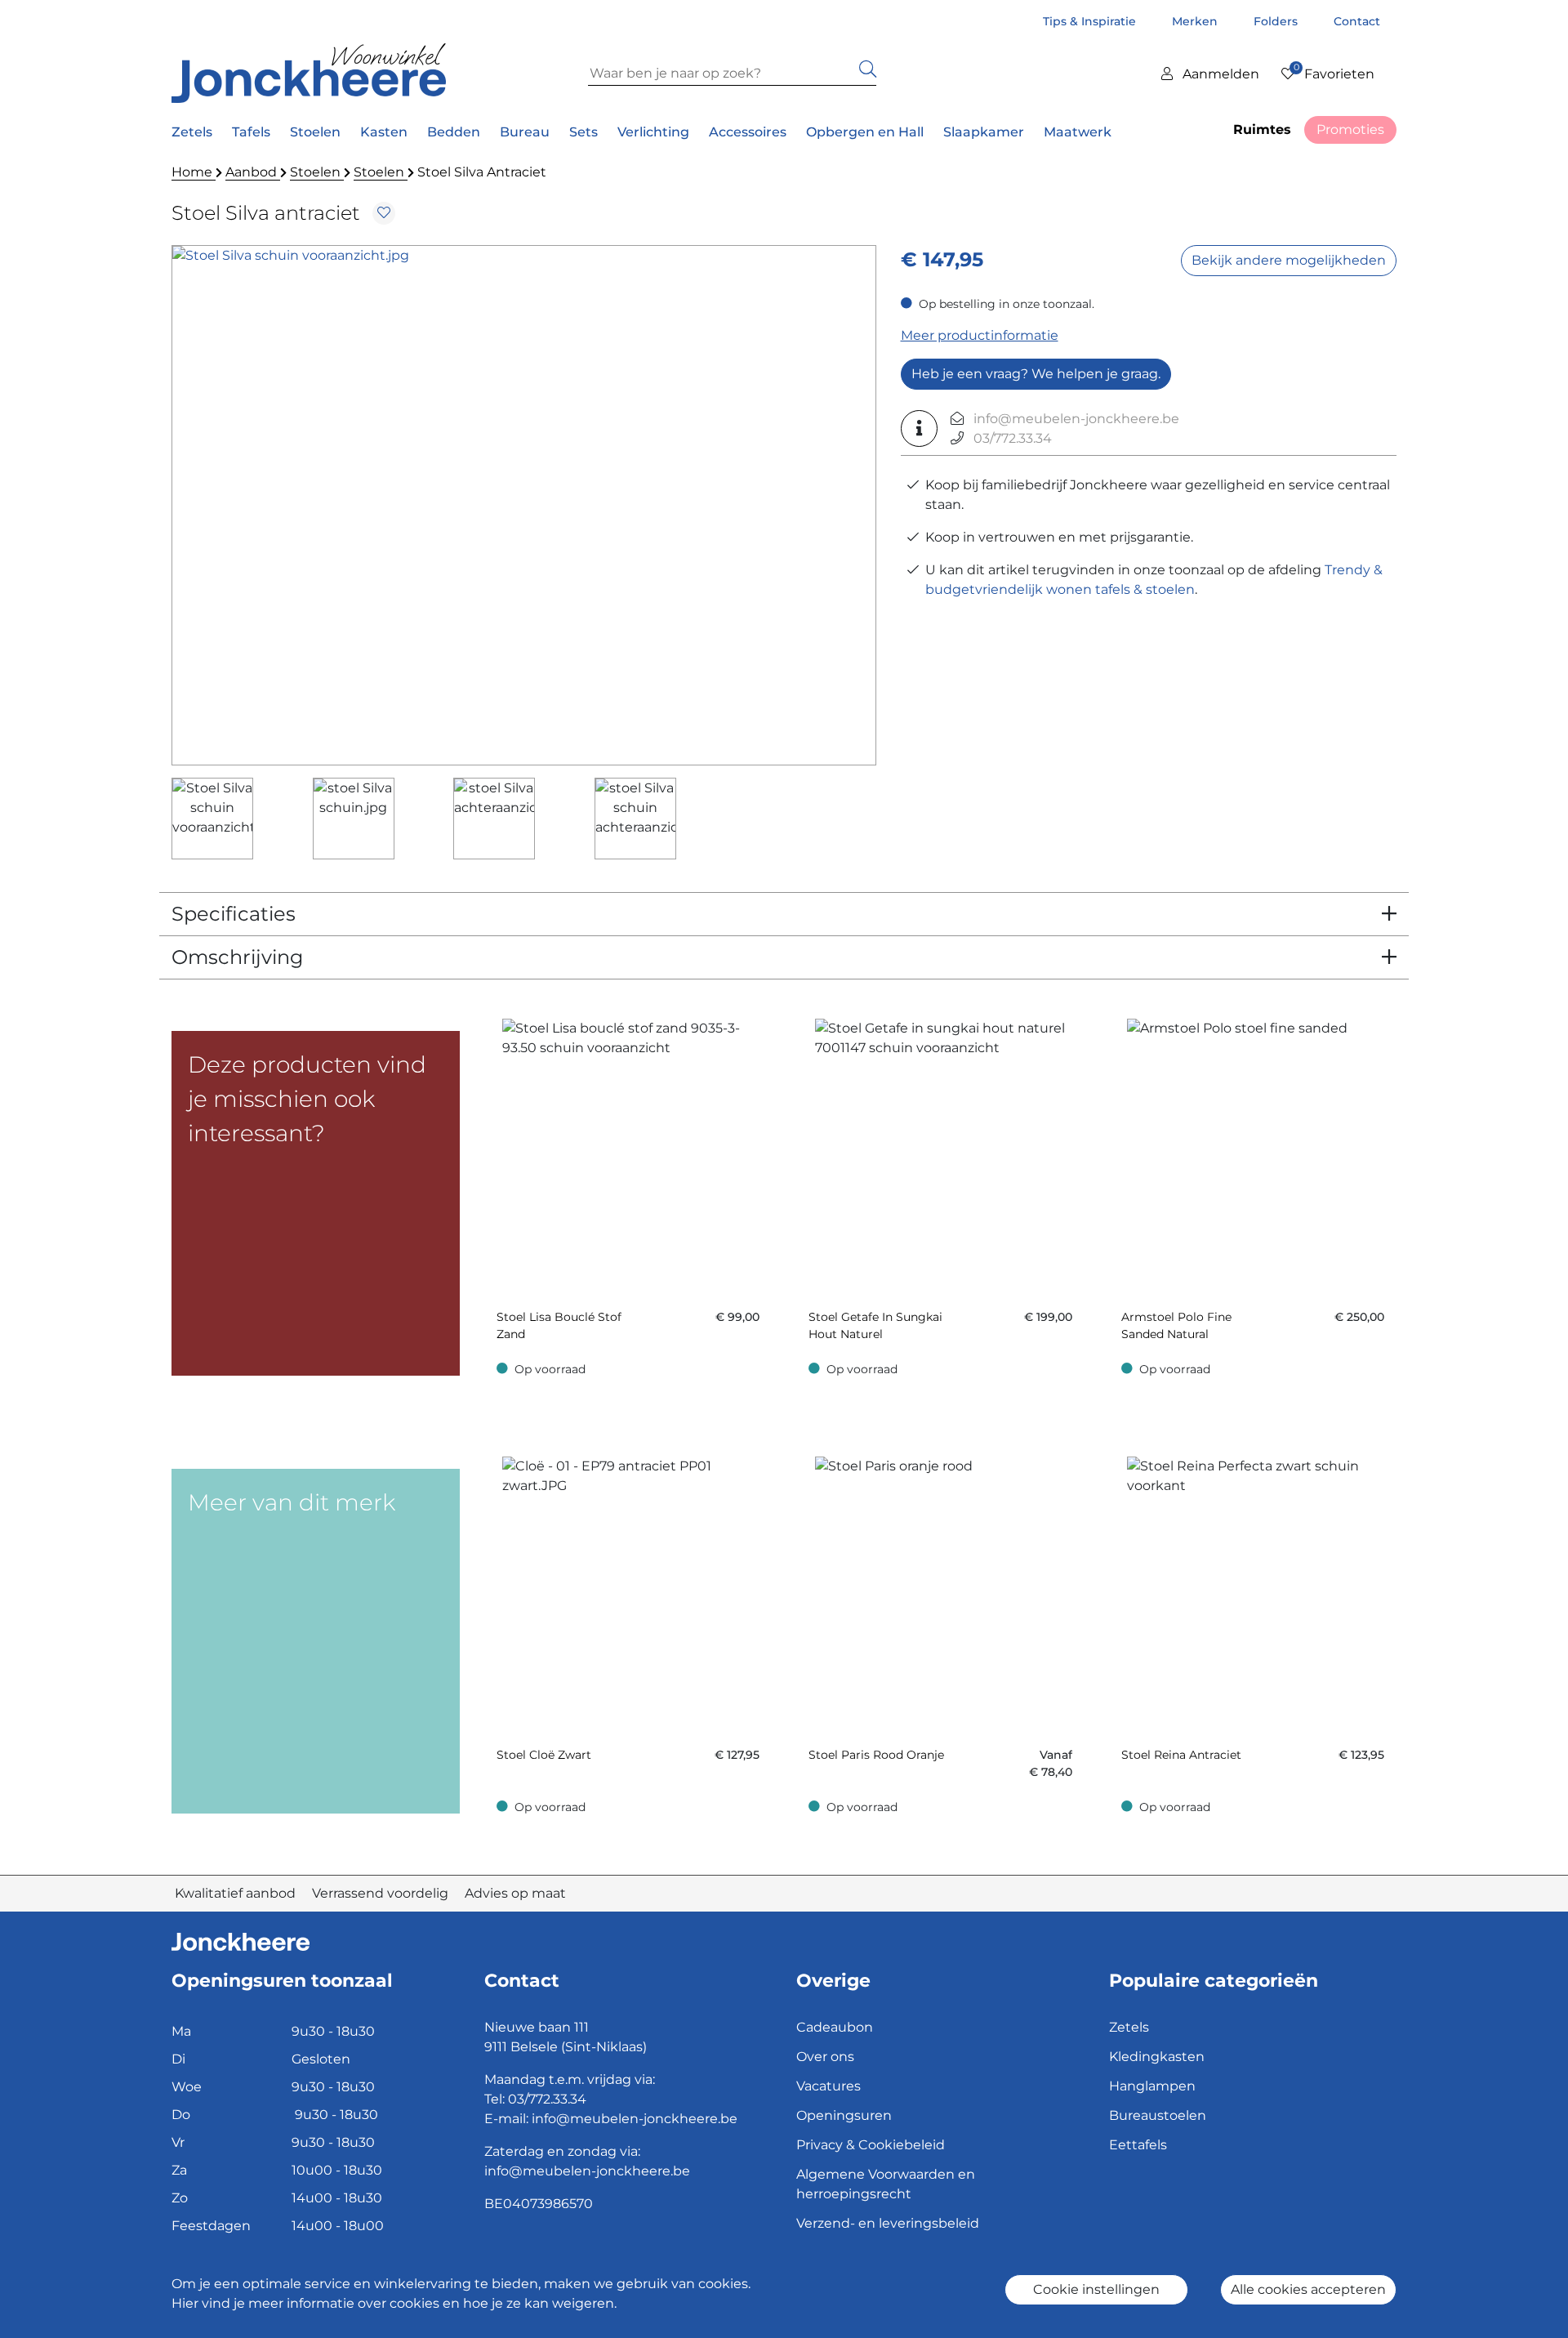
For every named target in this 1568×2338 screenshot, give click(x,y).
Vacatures (829, 2086)
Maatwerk (1078, 132)
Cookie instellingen (1096, 2289)
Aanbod (253, 172)
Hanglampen (1152, 2086)
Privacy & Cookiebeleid (871, 2145)
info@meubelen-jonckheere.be (1076, 419)
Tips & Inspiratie (1091, 21)
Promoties (1350, 129)
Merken (1196, 21)
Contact (1357, 21)
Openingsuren (844, 2115)
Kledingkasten (1157, 2057)
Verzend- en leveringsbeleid (888, 2223)
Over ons (825, 2057)
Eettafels (1138, 2145)
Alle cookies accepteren (1308, 2289)
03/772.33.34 (1013, 438)
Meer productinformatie (980, 335)
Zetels (1129, 2027)
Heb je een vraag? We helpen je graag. (1036, 374)
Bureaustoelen (1158, 2115)
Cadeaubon (835, 2027)
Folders (1277, 21)
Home (194, 172)
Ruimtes (1262, 129)
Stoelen (317, 172)
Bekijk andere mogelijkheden (1289, 260)
